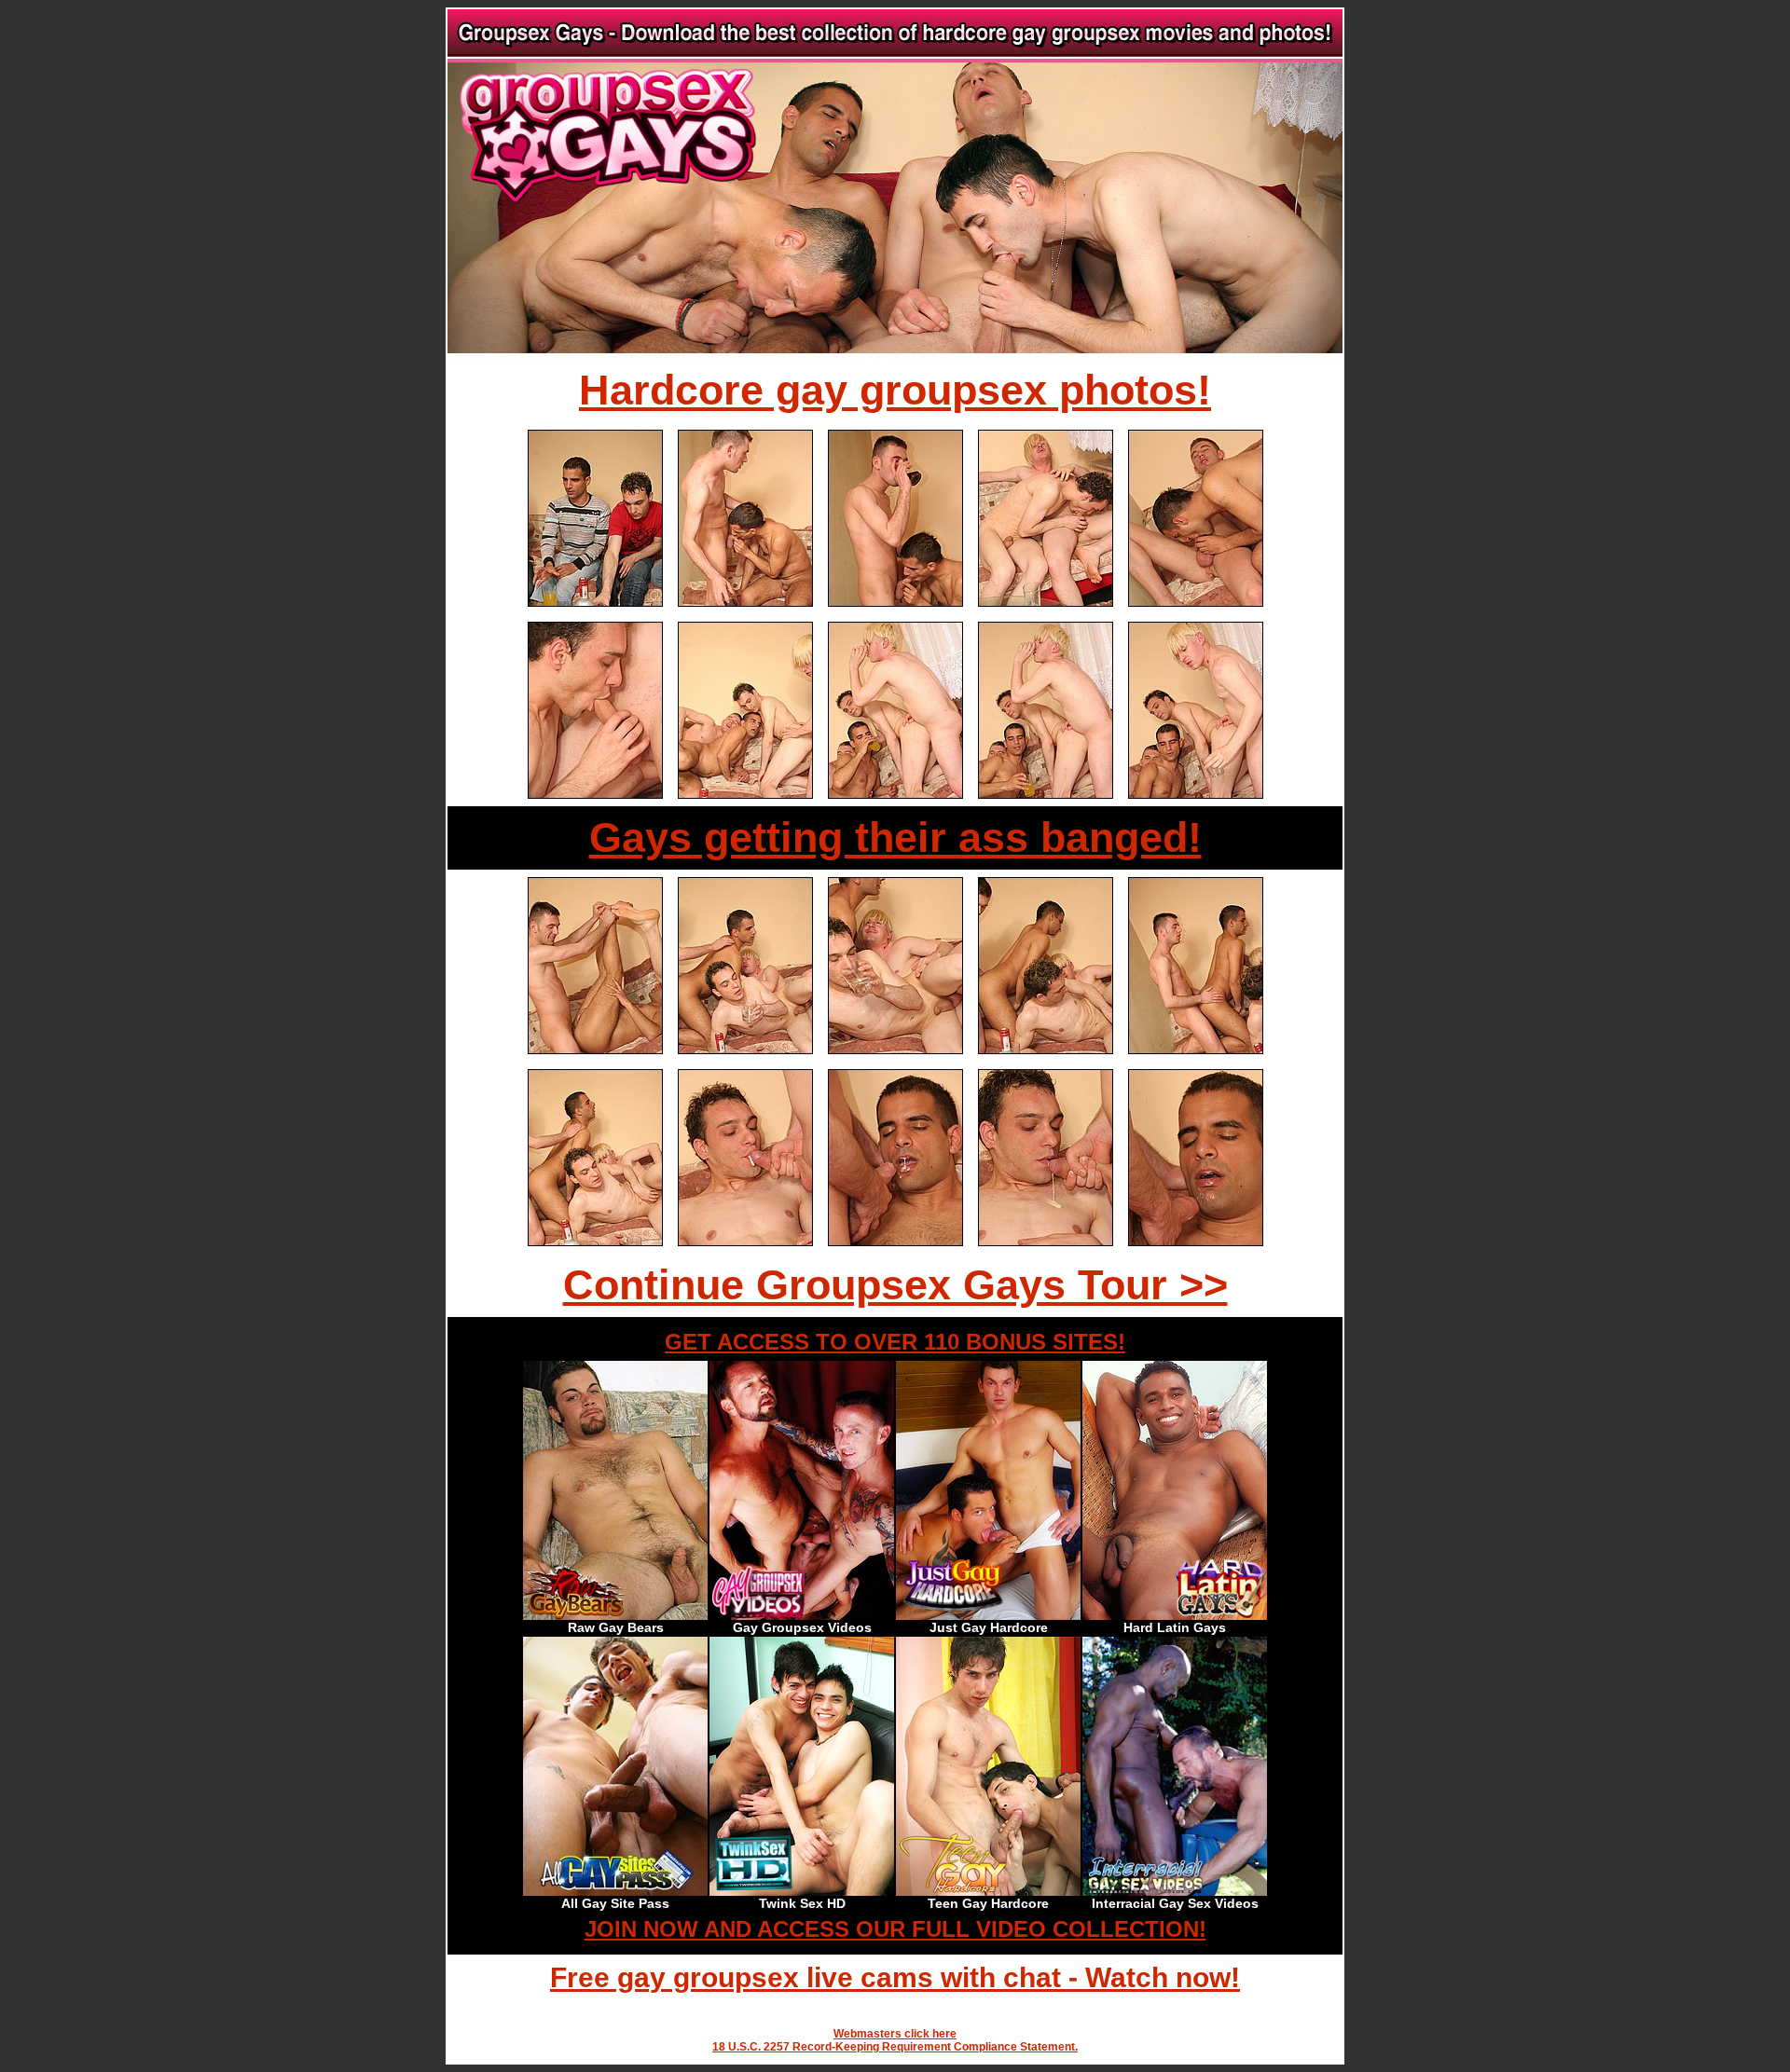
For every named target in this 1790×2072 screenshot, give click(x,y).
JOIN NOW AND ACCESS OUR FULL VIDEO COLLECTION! (895, 1929)
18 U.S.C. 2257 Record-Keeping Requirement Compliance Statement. (895, 2047)
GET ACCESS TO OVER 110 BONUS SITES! (895, 1342)
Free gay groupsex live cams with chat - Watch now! (895, 1977)
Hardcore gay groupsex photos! (895, 390)
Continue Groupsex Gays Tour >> (895, 1285)
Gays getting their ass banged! (895, 837)
